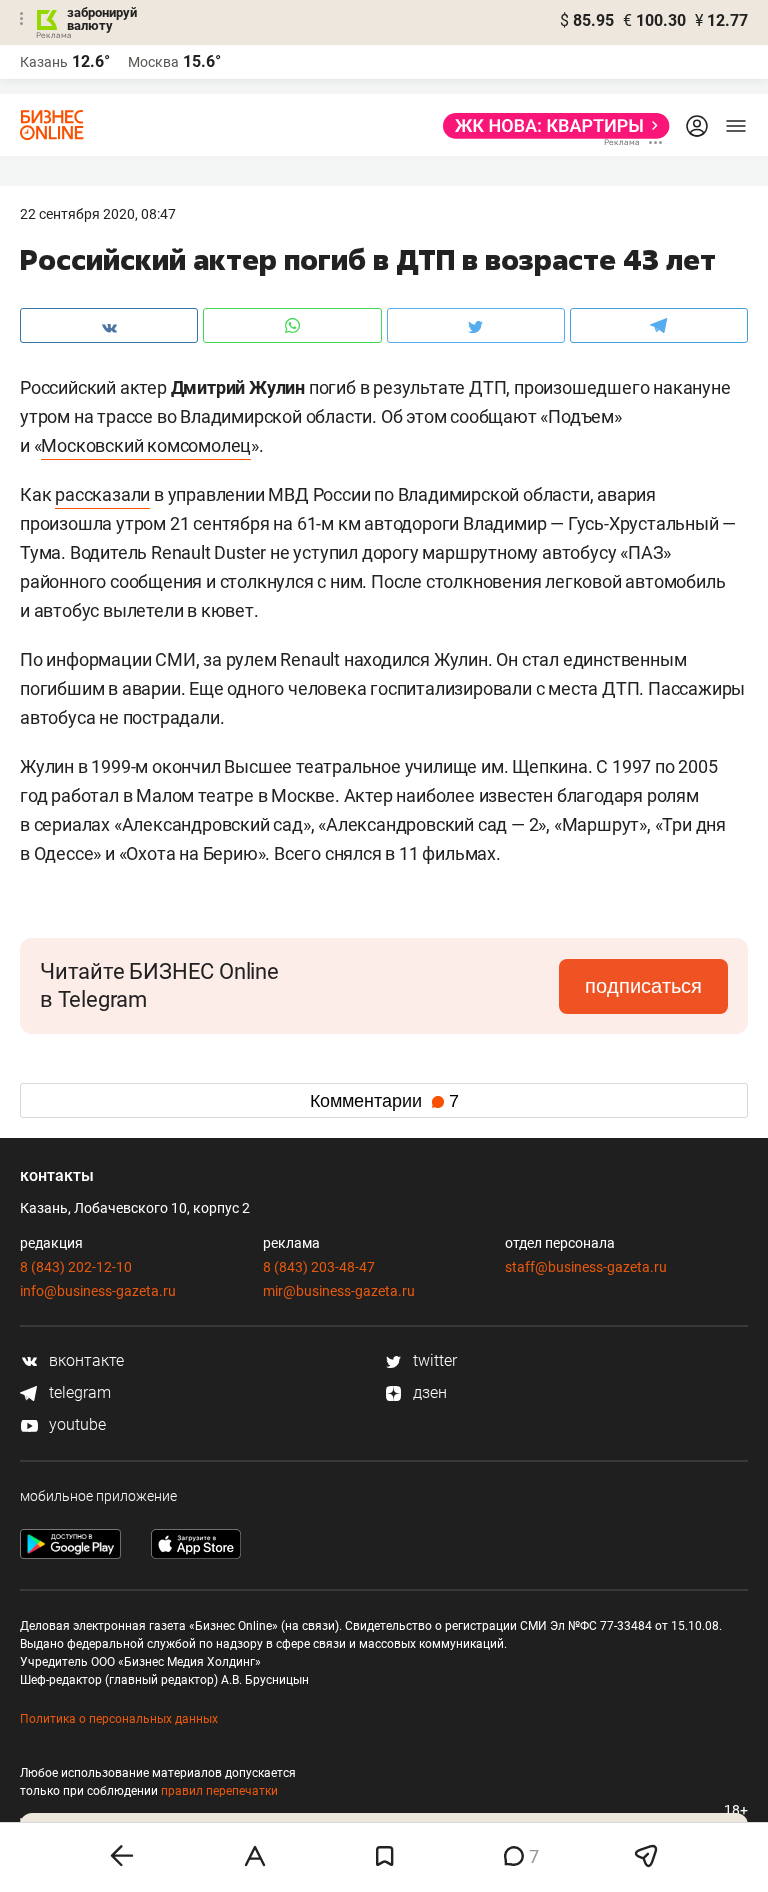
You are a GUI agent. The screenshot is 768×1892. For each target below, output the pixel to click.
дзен (428, 1392)
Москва (153, 62)
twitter (433, 1360)
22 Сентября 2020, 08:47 (98, 214)
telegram (78, 1392)
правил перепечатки (219, 1791)
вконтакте (84, 1360)
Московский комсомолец (146, 445)
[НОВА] (550, 126)
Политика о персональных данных (119, 1719)
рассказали (102, 494)
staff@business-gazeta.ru (586, 1267)
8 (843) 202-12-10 (76, 1267)
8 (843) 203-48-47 (319, 1267)
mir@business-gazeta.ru (339, 1291)
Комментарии (384, 1101)
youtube (75, 1424)
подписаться (643, 986)
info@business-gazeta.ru (98, 1291)
